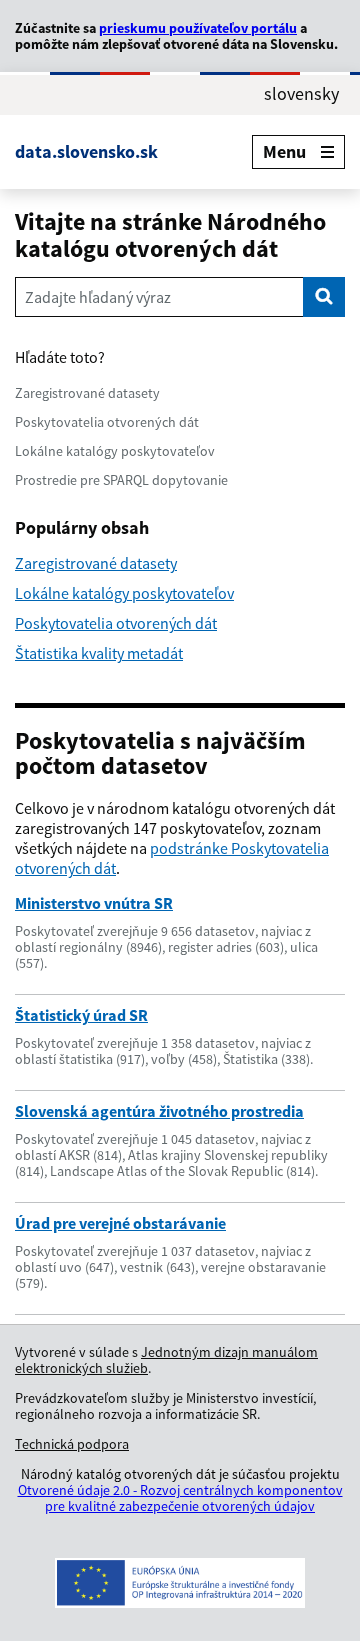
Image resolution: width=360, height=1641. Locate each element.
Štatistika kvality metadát (99, 653)
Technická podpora (72, 1444)
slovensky (301, 94)
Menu (284, 151)
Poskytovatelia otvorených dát (107, 422)
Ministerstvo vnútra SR (94, 903)
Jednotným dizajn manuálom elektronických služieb (166, 1360)
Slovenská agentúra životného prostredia (159, 1111)
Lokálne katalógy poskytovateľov (115, 451)
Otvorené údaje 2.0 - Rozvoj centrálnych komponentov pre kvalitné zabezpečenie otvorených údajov (180, 1498)
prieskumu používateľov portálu (198, 28)
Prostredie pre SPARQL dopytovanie (121, 480)
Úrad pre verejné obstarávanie (120, 1223)
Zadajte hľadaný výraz (98, 297)
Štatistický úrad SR (81, 1015)
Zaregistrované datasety (87, 393)
